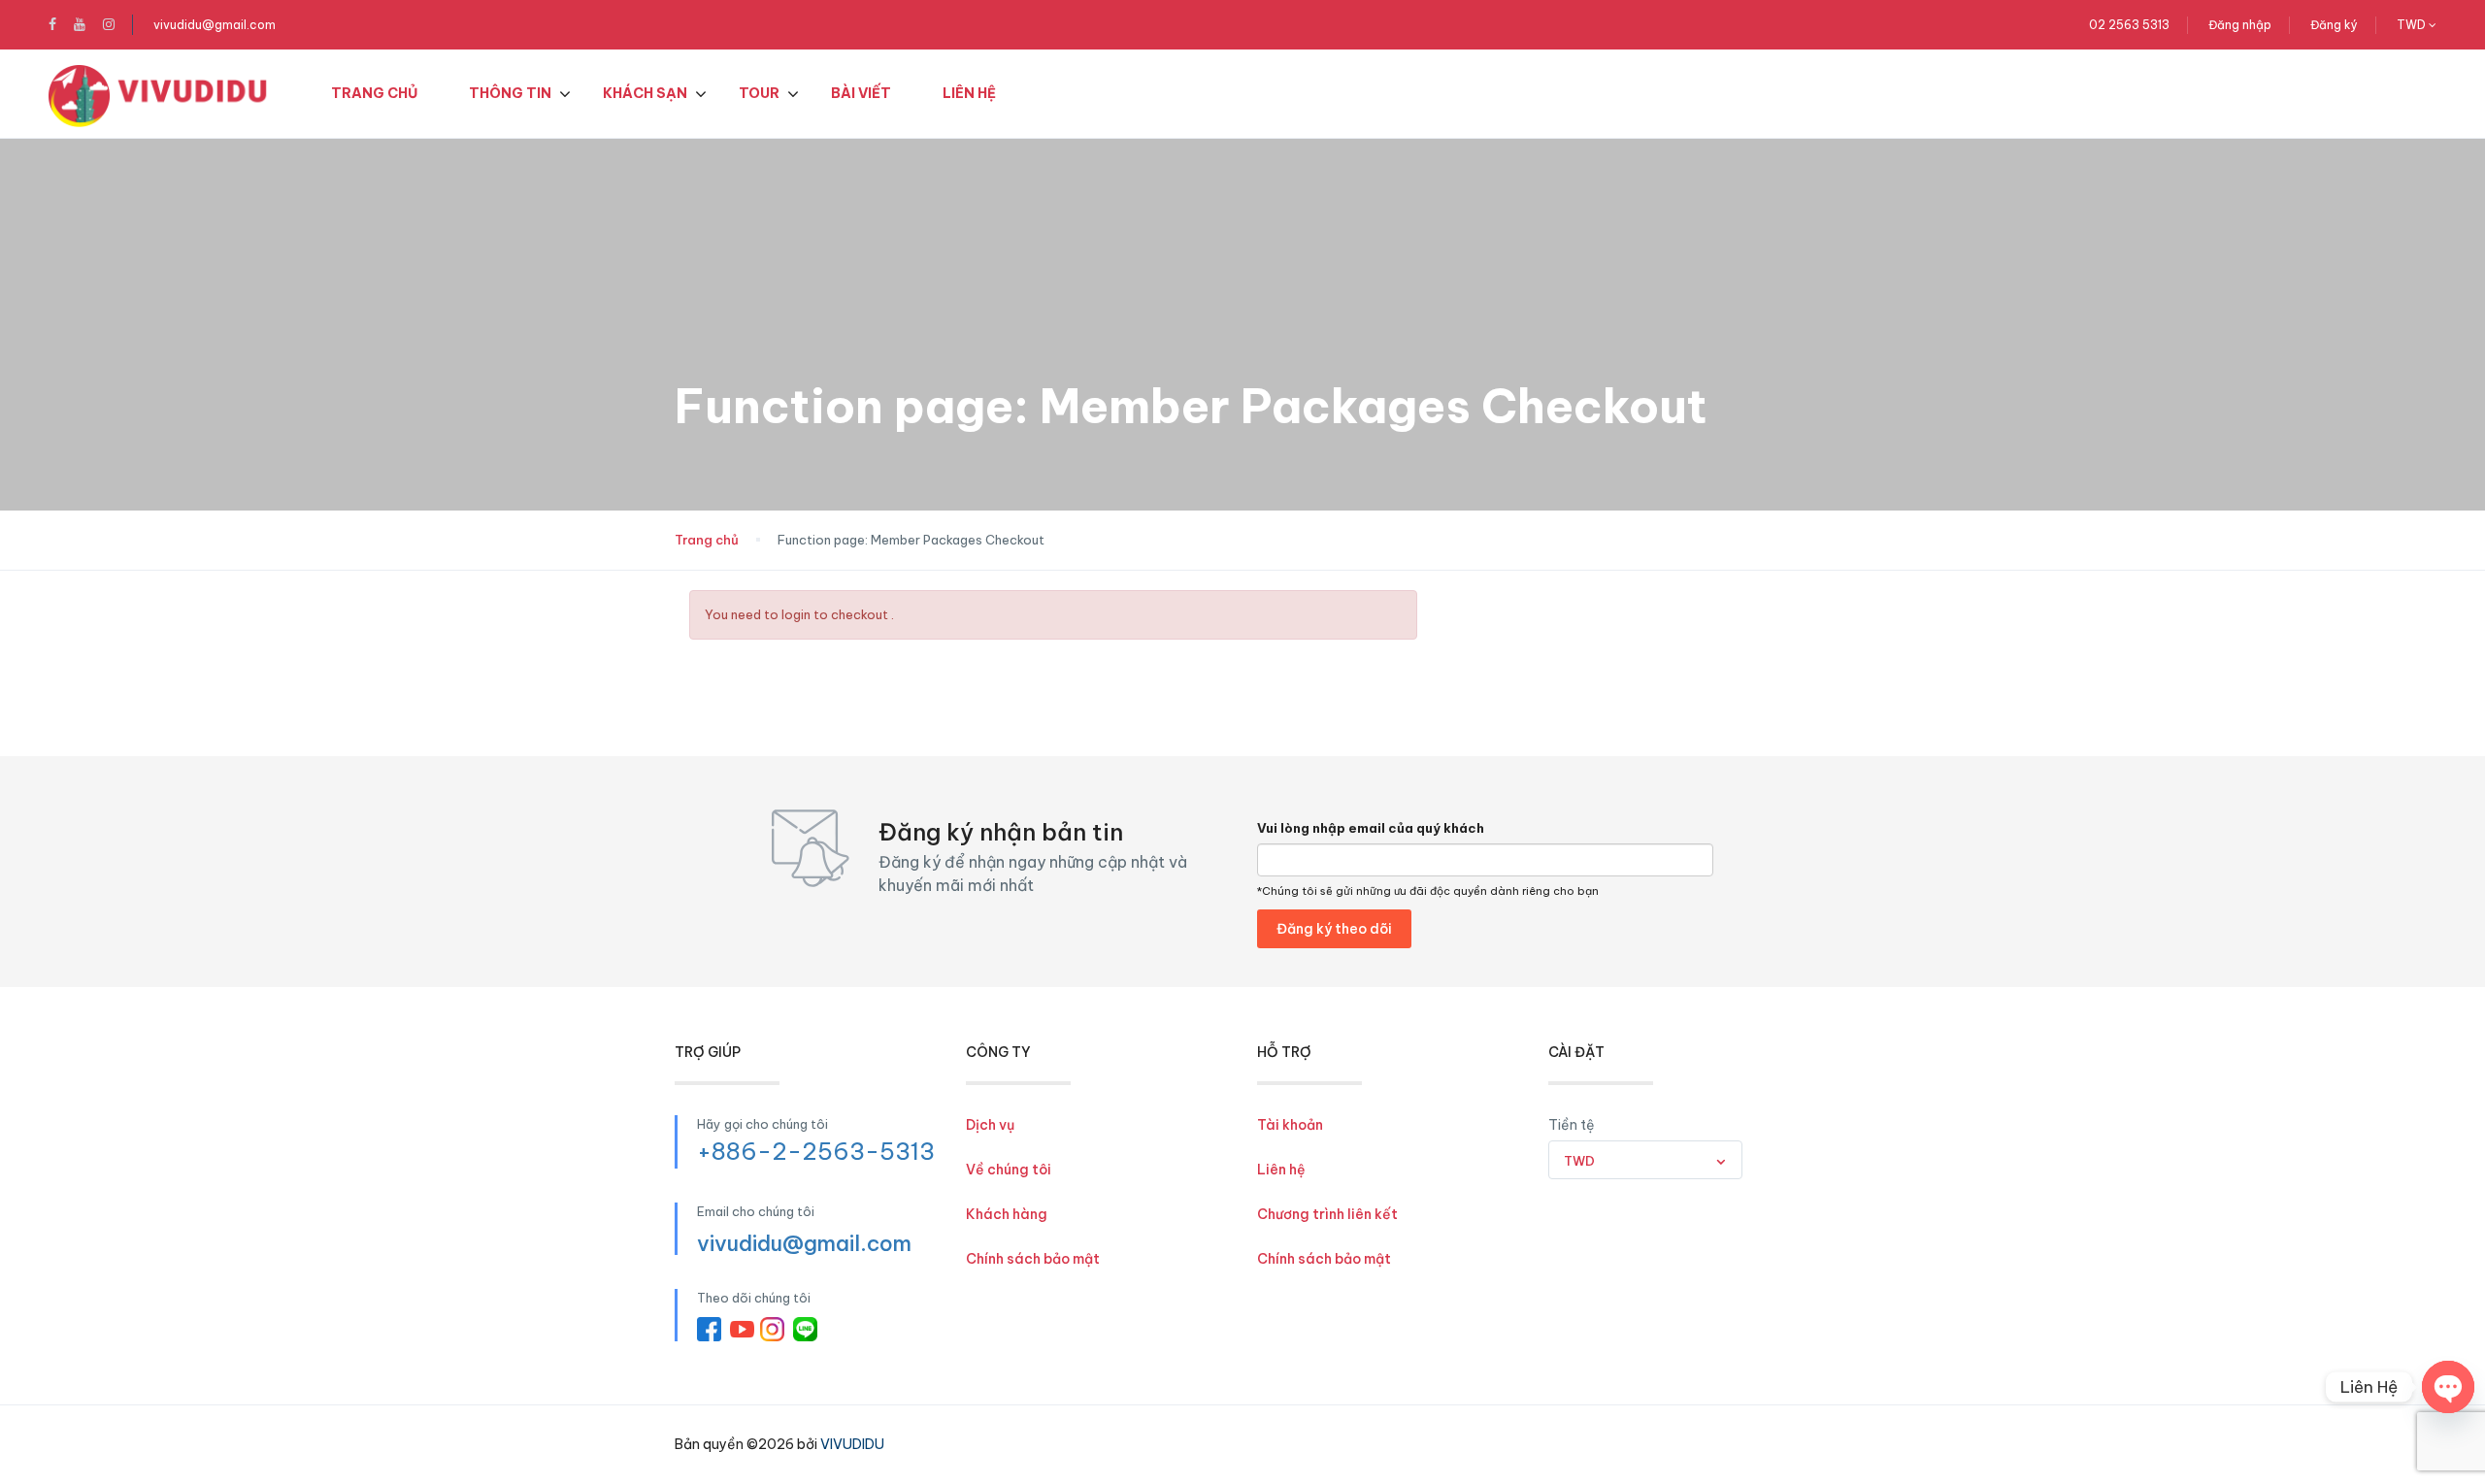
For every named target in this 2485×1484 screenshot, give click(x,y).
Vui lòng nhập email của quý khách (1371, 828)
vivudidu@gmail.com (215, 25)
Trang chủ (374, 93)
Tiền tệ (1572, 1125)
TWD (2413, 25)
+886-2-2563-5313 (816, 1151)
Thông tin (510, 93)
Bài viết (861, 93)
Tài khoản (1290, 1125)
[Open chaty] (2448, 1387)
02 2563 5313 (2129, 25)
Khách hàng (1007, 1214)
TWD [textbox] (1579, 1161)
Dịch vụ (990, 1125)
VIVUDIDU (852, 1444)
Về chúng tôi (1009, 1170)
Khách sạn (645, 93)
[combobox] (1645, 1160)
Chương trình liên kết (1327, 1214)
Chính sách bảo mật (1033, 1259)
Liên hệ (969, 93)
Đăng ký (2334, 25)
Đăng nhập (2240, 25)
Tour (759, 93)
